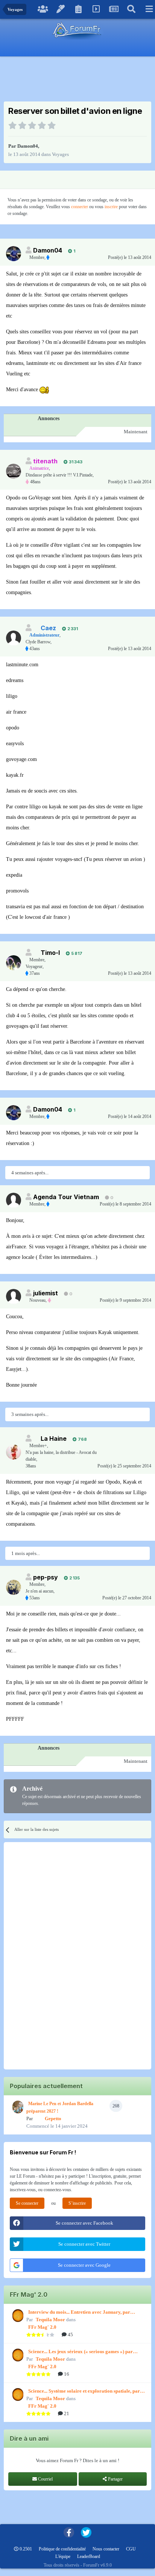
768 (82, 1439)
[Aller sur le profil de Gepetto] (17, 2107)
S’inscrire (77, 2203)
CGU (131, 2549)
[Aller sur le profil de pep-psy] (14, 1587)
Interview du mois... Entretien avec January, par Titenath (79, 2313)
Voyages (60, 154)
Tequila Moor (50, 2320)
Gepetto (53, 2118)
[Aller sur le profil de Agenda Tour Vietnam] (14, 1200)
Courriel (45, 2479)
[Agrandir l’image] (44, 390)
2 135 (74, 1578)
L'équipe (63, 2556)
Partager (115, 2479)
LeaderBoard (89, 2556)
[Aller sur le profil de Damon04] (14, 254)
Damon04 (28, 146)
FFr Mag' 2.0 (42, 2327)
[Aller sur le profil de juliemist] (14, 1296)
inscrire (111, 207)
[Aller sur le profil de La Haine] (14, 1452)
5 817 (76, 953)
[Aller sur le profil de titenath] (14, 471)
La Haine (54, 1439)
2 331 (72, 629)
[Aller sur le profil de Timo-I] (14, 963)
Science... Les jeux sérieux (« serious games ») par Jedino (81, 2352)
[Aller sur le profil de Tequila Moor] (17, 2316)
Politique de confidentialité (62, 2549)
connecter (80, 207)
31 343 (75, 462)
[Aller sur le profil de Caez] (14, 638)
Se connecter (27, 2203)
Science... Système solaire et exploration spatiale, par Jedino (84, 2391)
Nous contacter (106, 2549)
